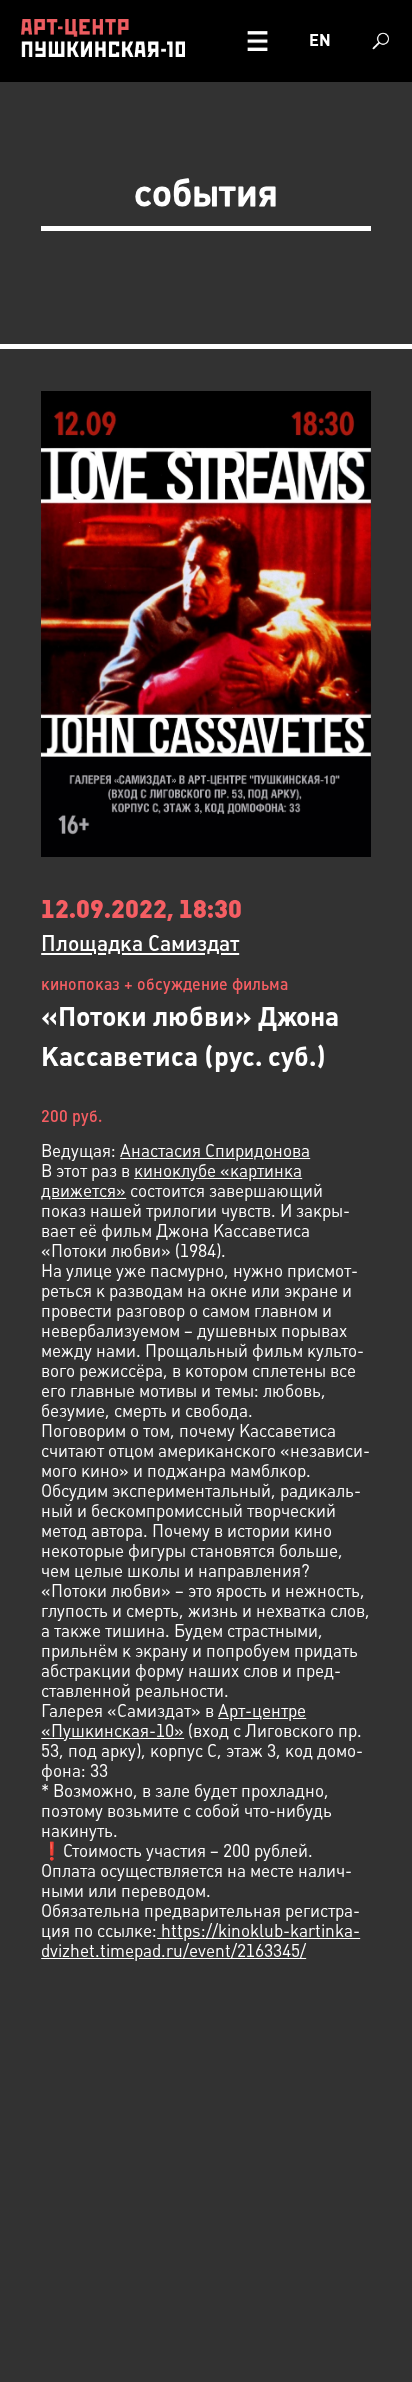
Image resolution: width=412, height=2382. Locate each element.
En (320, 40)
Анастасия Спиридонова (215, 1151)
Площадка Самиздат (140, 943)
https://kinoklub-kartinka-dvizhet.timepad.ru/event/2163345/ (200, 1941)
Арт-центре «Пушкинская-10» (173, 1721)
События (206, 192)
